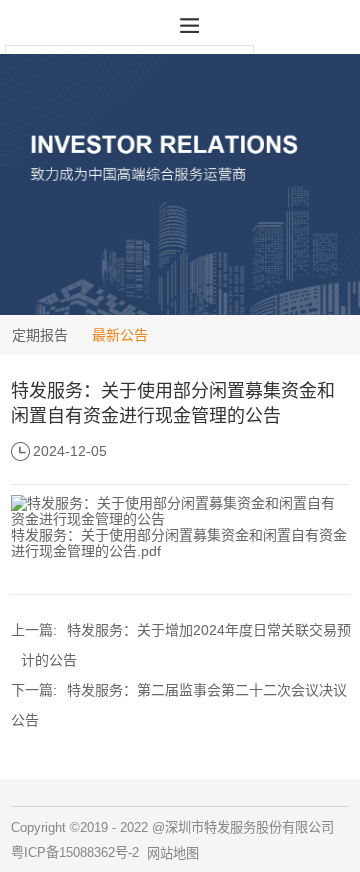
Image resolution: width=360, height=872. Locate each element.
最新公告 (120, 335)
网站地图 (173, 853)
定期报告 (40, 335)
